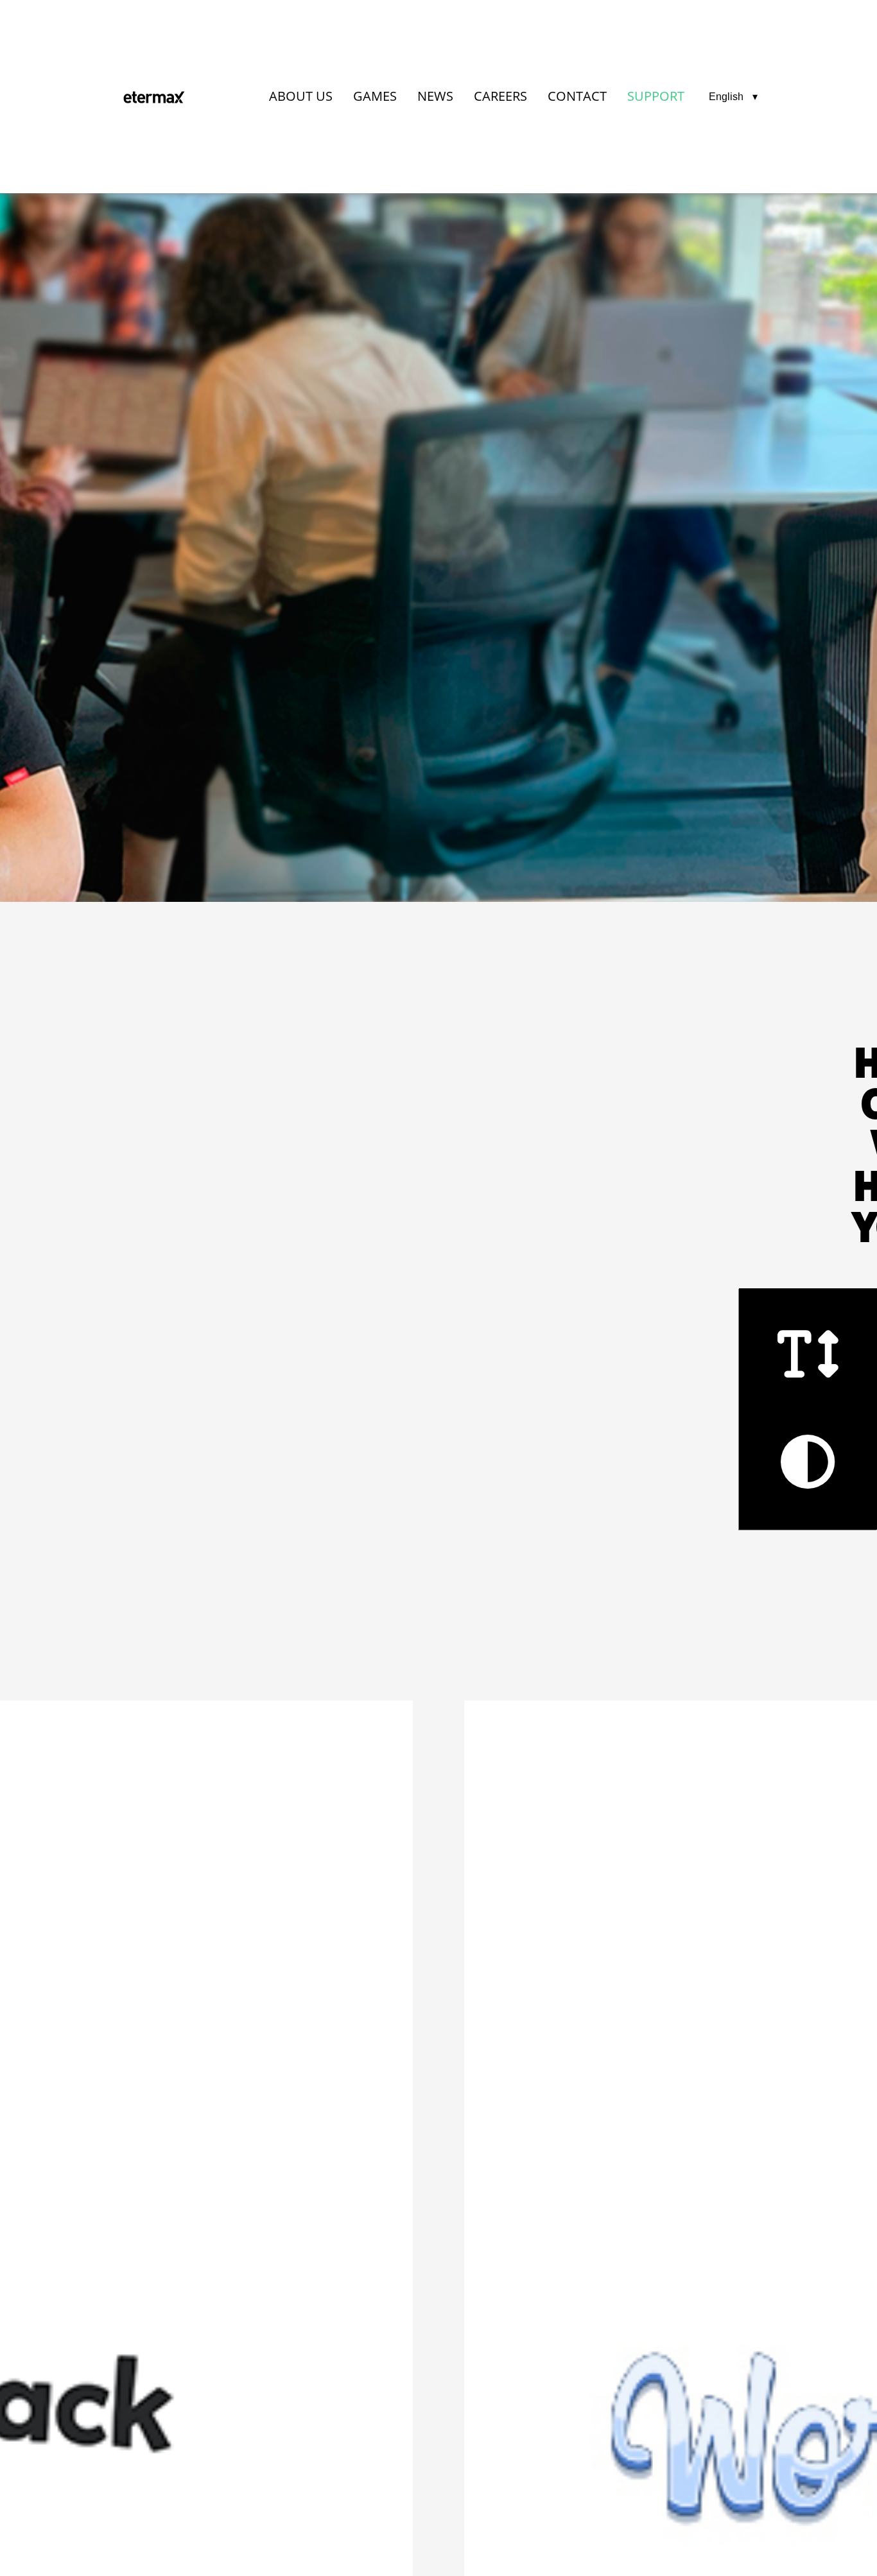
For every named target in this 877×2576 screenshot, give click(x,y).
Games (375, 96)
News (435, 96)
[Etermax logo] (154, 97)
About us (301, 96)
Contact (577, 96)
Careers (500, 96)
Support (656, 96)
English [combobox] (726, 97)
